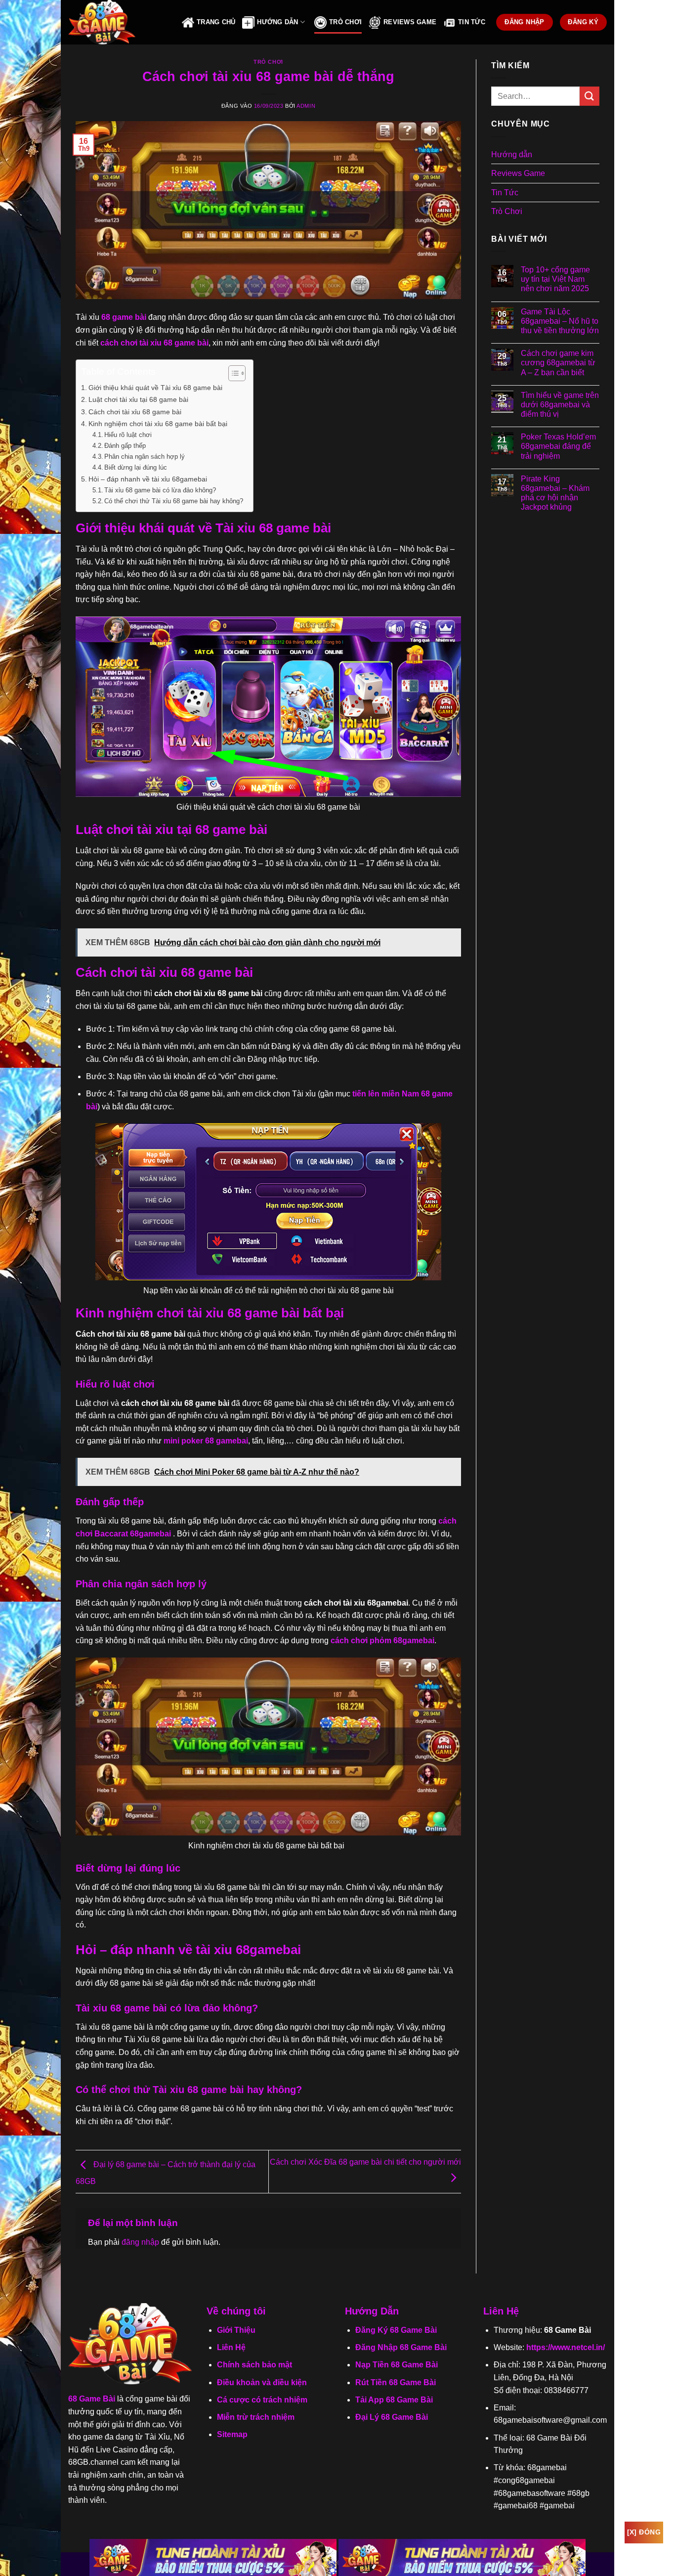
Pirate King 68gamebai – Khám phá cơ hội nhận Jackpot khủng (555, 493)
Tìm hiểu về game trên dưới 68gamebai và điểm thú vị (560, 405)
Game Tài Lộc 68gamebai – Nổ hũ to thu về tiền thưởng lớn (560, 321)
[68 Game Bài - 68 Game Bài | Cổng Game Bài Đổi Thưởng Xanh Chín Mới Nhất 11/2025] (118, 22)
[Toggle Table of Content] (232, 373)
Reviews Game (410, 22)
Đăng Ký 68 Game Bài (396, 2330)
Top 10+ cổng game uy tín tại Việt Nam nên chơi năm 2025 (555, 279)
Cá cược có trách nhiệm (262, 2400)
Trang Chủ (216, 22)
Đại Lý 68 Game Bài (392, 2417)
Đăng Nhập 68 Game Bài (401, 2347)
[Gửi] (590, 96)
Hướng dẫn (512, 154)
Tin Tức (472, 22)
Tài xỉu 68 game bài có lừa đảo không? (160, 490)
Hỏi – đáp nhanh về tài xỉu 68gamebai (148, 479)
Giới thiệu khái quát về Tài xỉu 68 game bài (156, 388)
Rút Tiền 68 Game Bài (396, 2382)
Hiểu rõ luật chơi (128, 435)
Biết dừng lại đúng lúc (136, 467)
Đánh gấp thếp (126, 446)
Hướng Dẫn (277, 22)
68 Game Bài (92, 2399)
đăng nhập (140, 2242)
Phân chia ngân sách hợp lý (145, 457)
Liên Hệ (231, 2347)
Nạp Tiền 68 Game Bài (397, 2365)
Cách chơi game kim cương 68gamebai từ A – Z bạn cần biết (558, 363)
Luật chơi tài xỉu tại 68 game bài (138, 399)
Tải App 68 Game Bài (394, 2400)
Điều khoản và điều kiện (262, 2382)
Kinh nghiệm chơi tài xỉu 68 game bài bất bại (158, 424)
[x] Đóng (644, 2532)
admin (306, 106)
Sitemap (232, 2434)
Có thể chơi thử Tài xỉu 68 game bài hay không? (174, 501)
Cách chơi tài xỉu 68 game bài (135, 412)
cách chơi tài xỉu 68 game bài (154, 343)
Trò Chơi (345, 22)
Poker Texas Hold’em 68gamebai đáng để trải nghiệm (558, 446)
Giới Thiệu (236, 2330)
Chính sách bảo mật (254, 2365)
